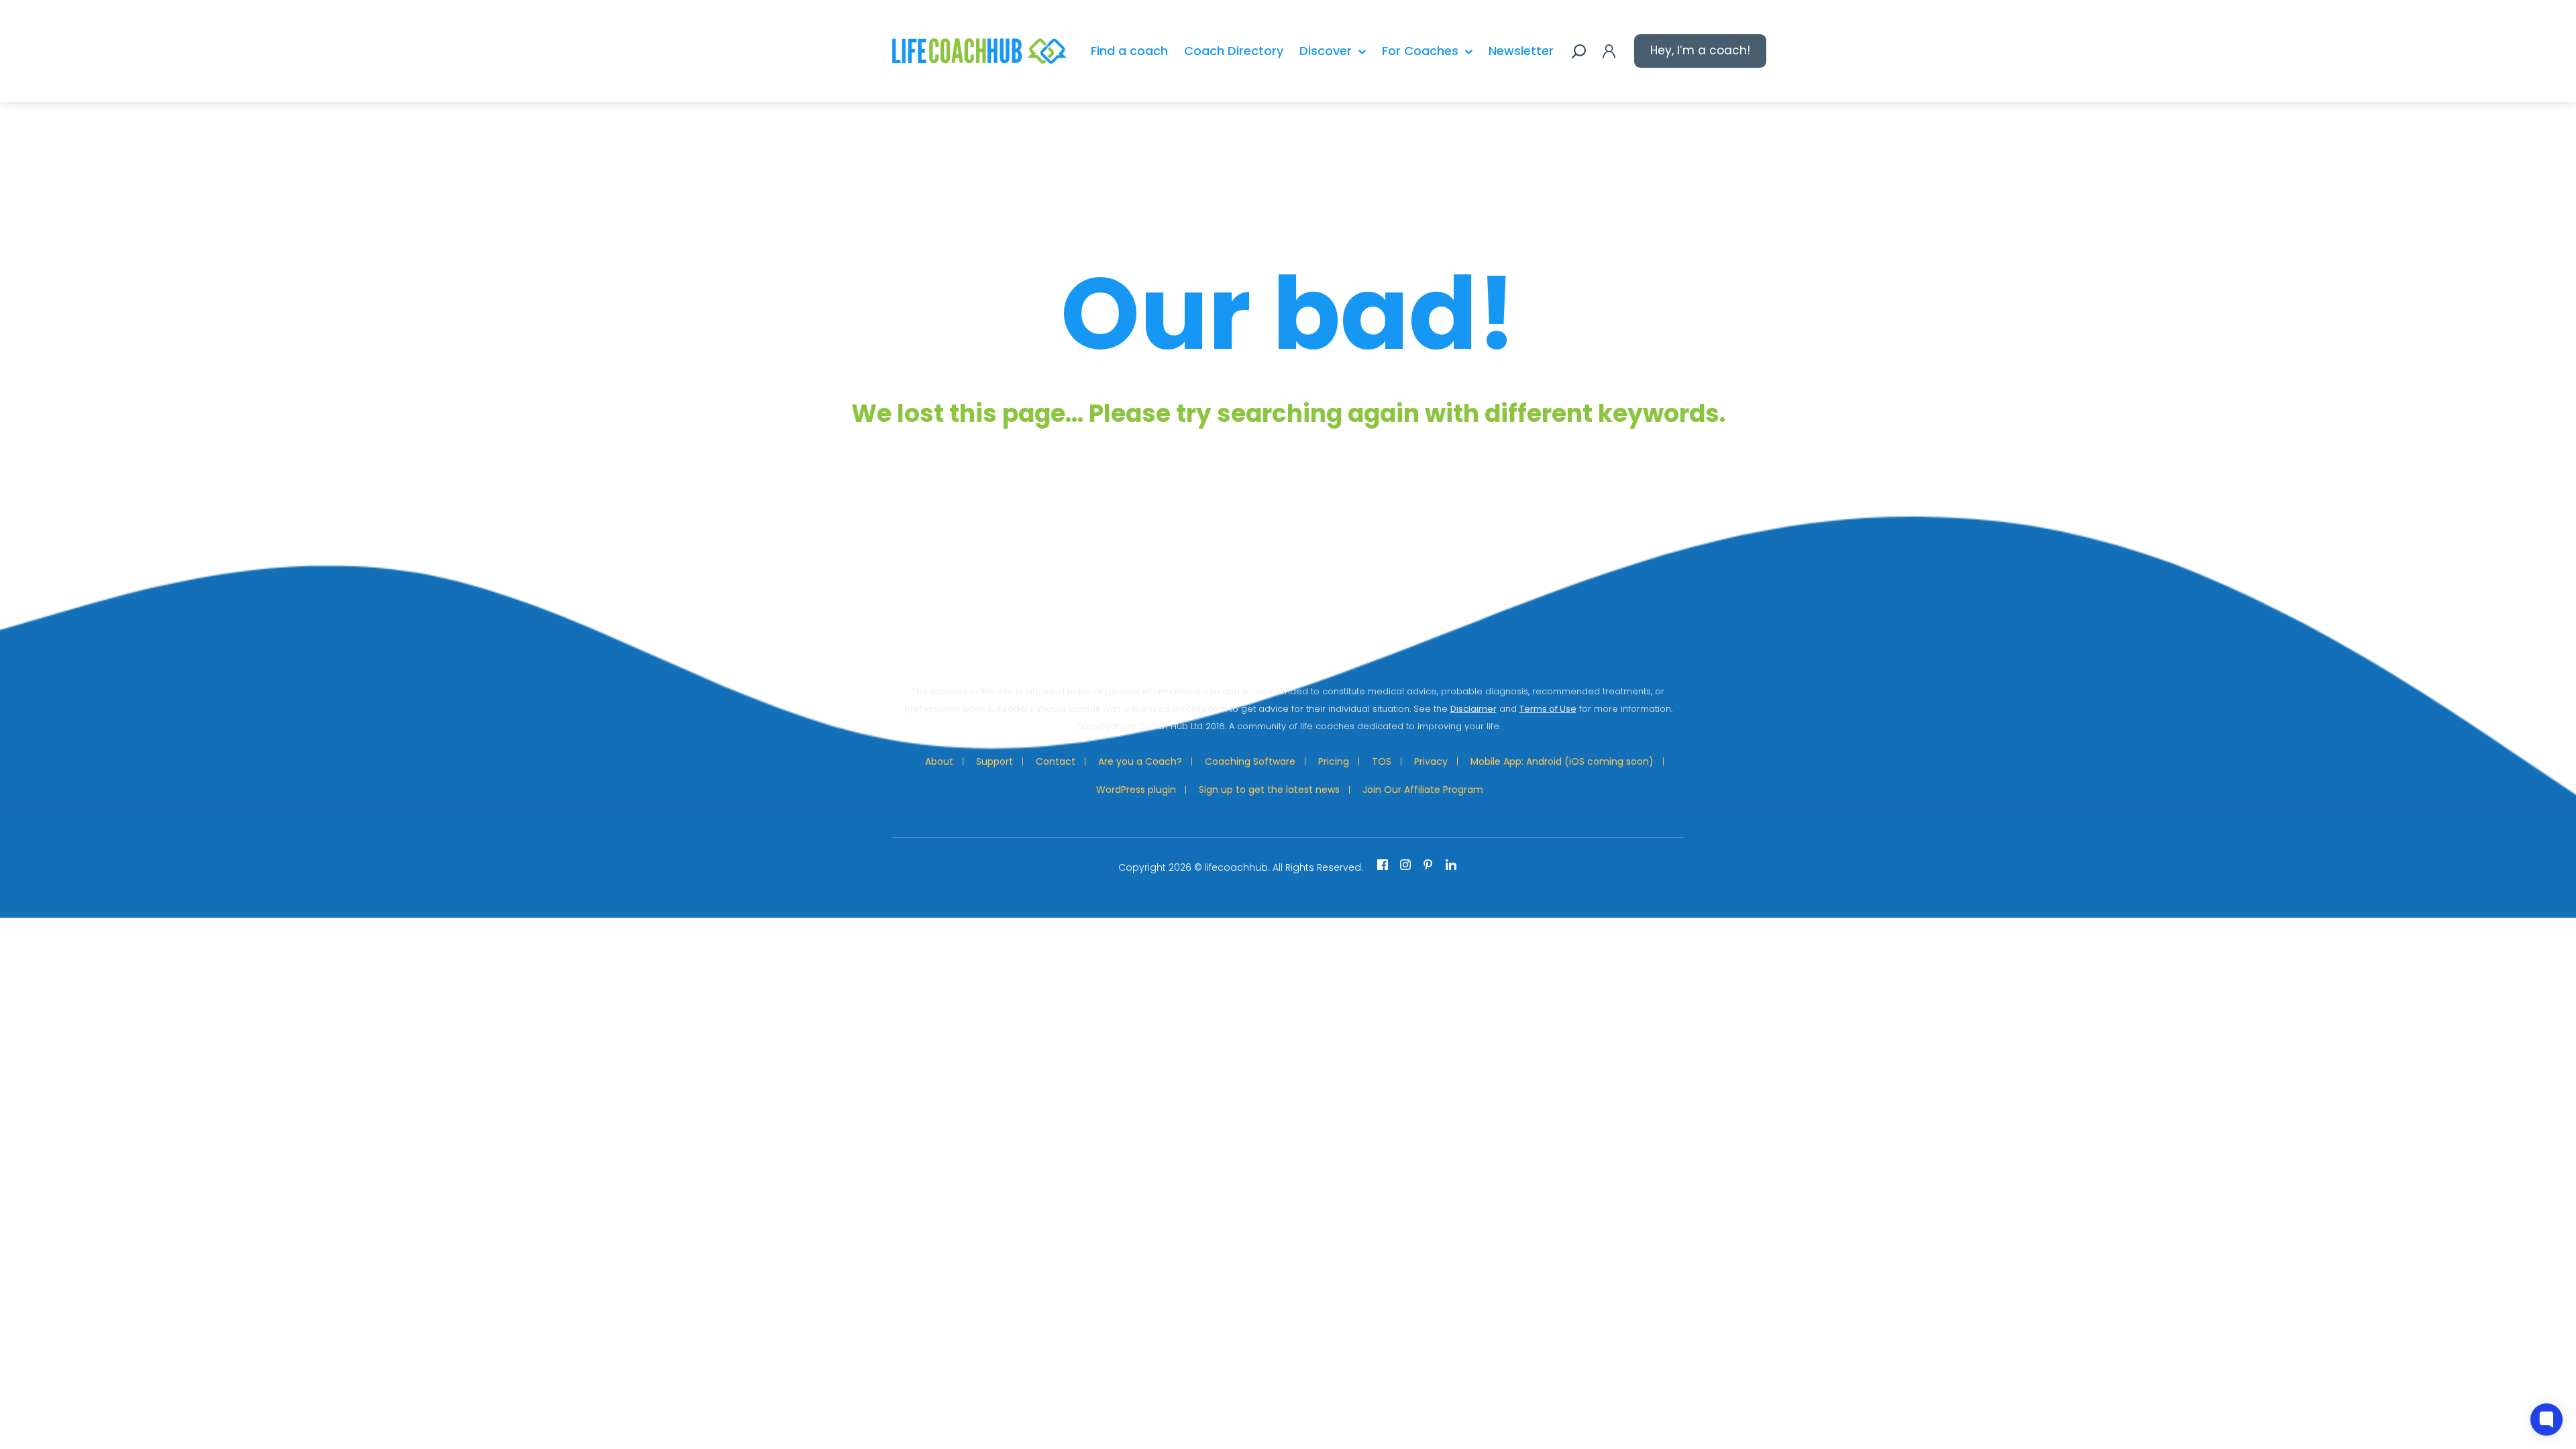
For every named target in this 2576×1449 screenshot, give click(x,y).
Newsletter (1521, 51)
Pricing (1334, 761)
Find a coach (1129, 51)
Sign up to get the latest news (1269, 790)
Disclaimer (1473, 709)
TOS (1382, 761)
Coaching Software (1250, 761)
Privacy (1431, 761)
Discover (1326, 51)
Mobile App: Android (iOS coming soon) (1562, 761)
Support (995, 761)
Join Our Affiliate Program (1423, 790)
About (939, 761)
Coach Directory (1234, 51)
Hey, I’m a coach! (1700, 50)
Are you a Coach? (1140, 761)
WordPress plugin (1136, 790)
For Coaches (1420, 51)
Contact (1056, 761)
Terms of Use (1548, 709)
